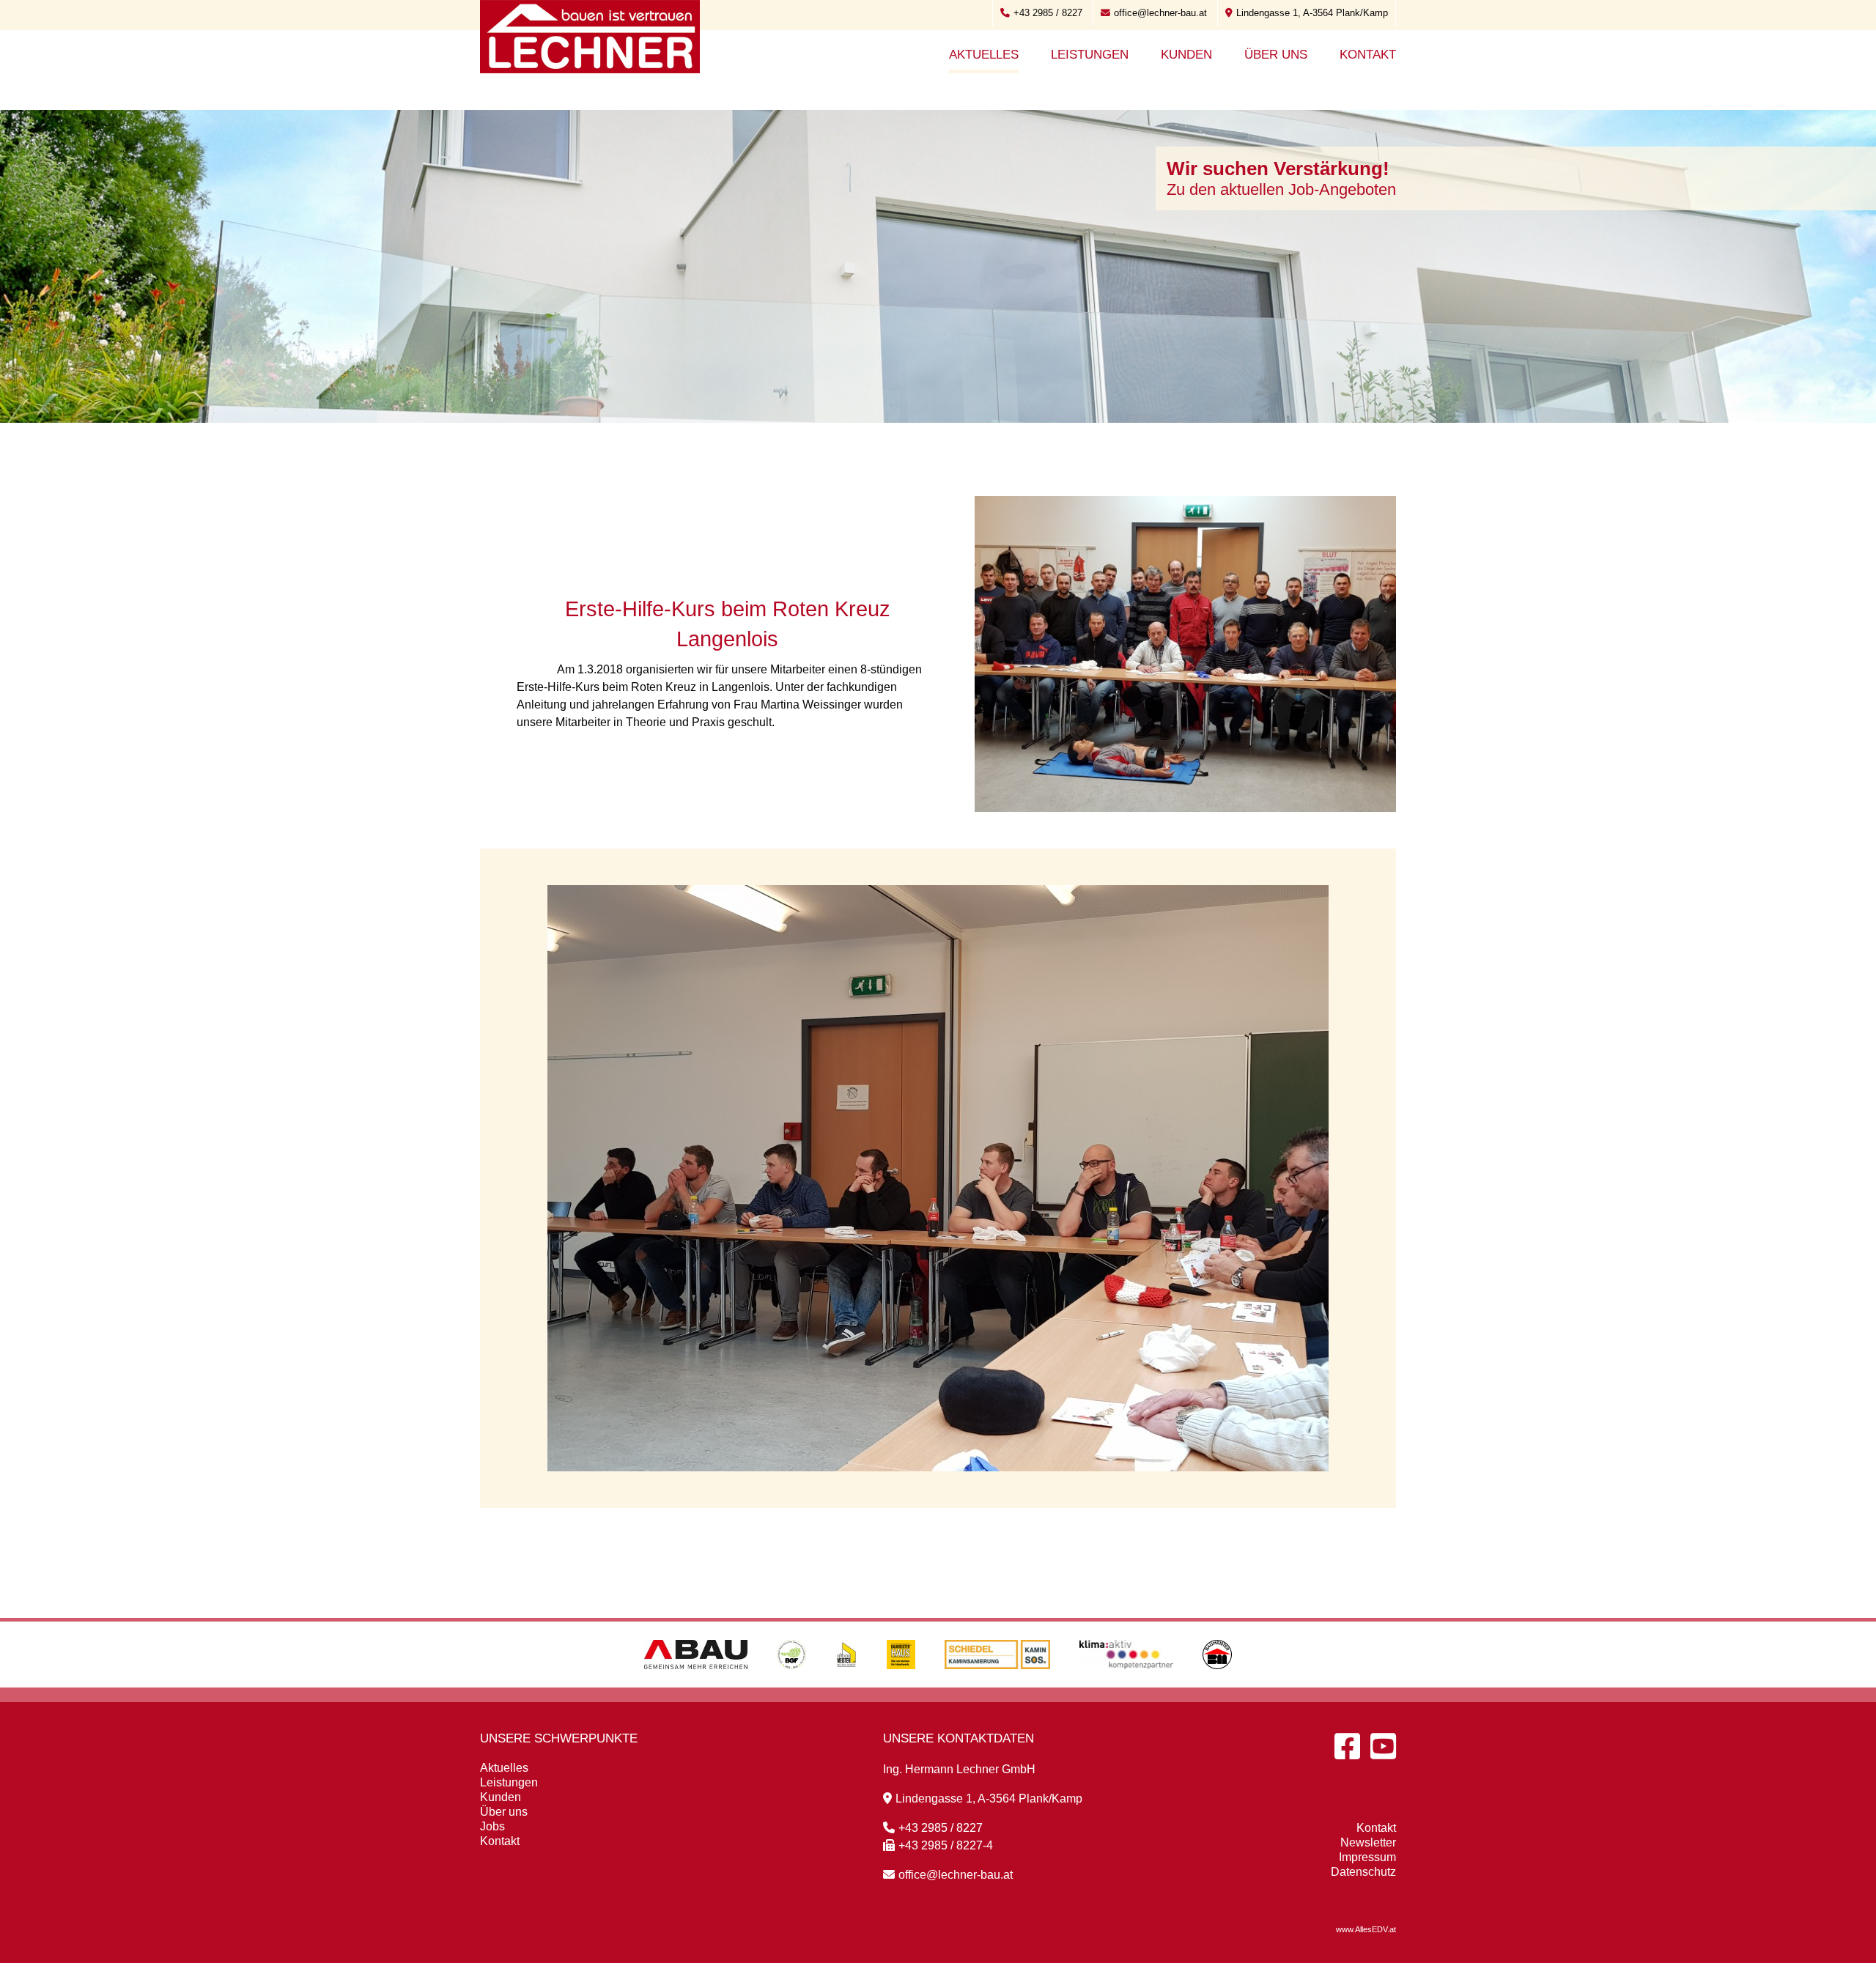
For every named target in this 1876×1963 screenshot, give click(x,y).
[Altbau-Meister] (846, 1683)
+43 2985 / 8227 (1048, 13)
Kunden (1186, 55)
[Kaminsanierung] (997, 1683)
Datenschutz (1363, 1872)
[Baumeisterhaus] (901, 1683)
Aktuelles (984, 55)
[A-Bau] (696, 1683)
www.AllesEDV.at (1366, 1929)
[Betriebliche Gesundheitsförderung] (791, 1683)
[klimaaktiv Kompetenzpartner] (1127, 1683)
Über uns (1276, 55)
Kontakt (1368, 55)
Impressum (1367, 1857)
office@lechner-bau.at (1160, 13)
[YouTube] (1383, 1746)
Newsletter (1368, 1842)
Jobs (492, 1826)
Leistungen (1090, 55)
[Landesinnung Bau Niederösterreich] (1217, 1683)
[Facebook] (1347, 1746)
